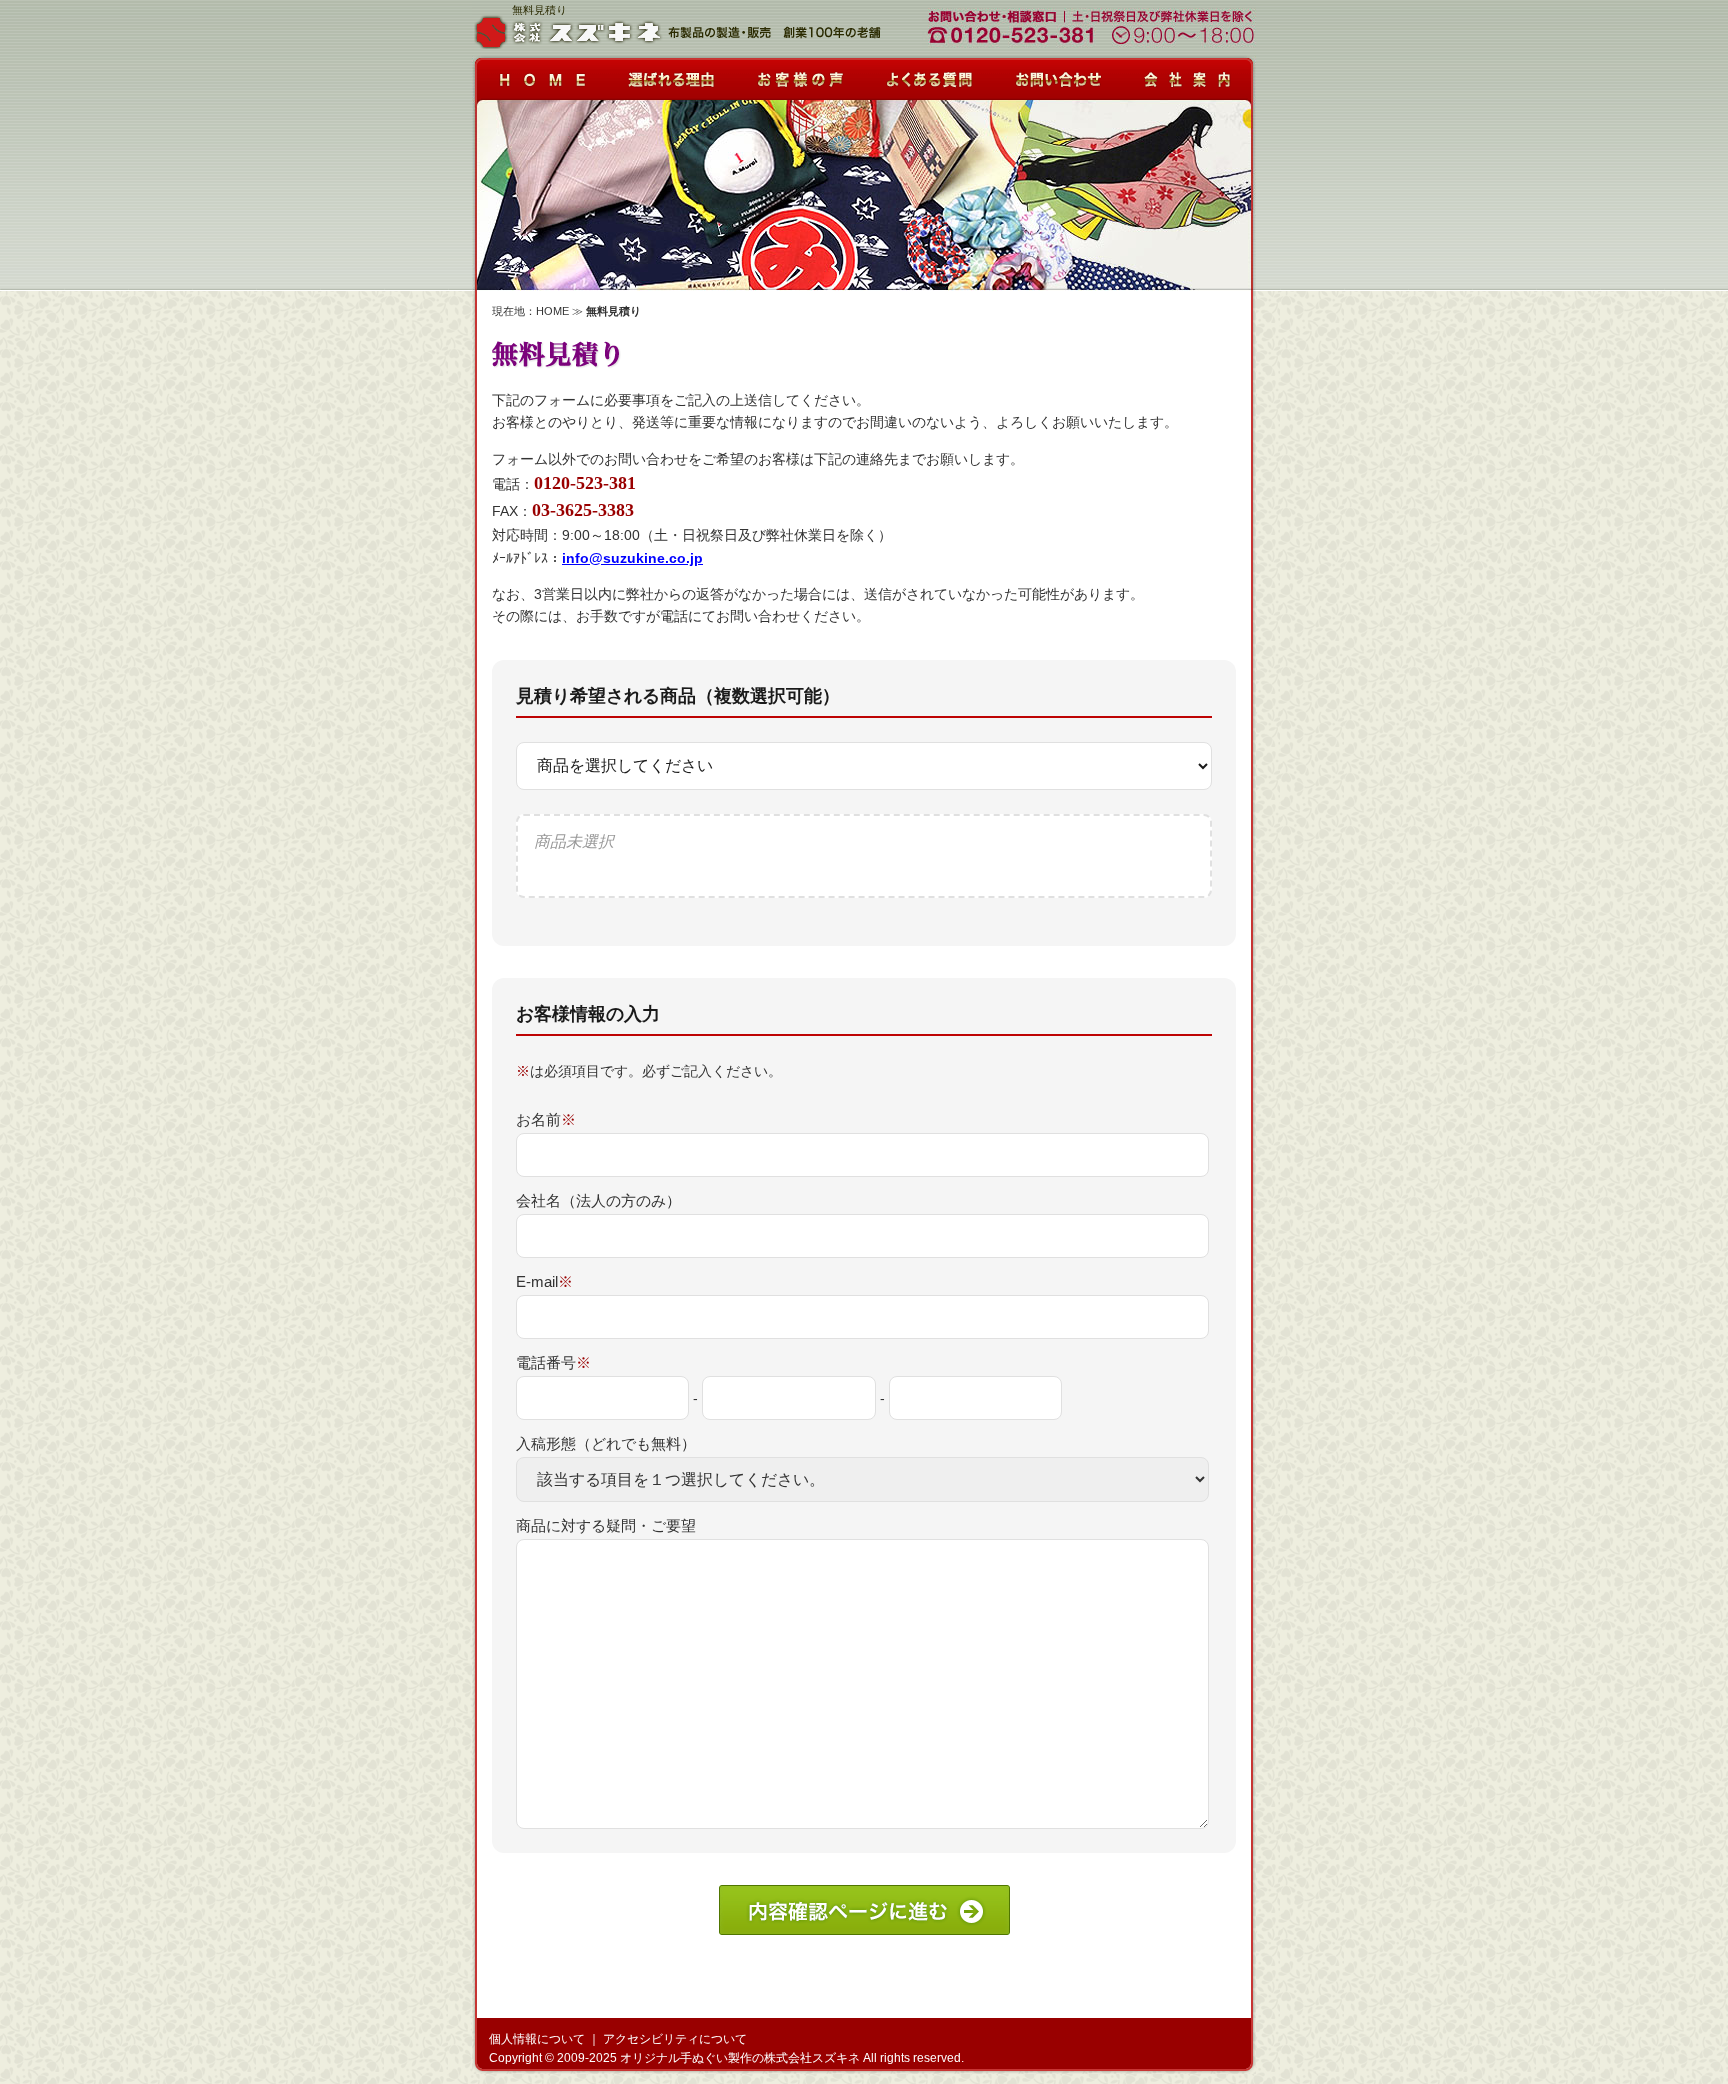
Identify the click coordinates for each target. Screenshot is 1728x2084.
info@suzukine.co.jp (632, 558)
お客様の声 (799, 74)
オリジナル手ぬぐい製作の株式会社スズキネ (740, 2058)
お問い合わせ (1059, 74)
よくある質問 (929, 74)
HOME (552, 311)
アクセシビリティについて (675, 2039)
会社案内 (1189, 74)
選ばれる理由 (669, 74)
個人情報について (537, 2039)
